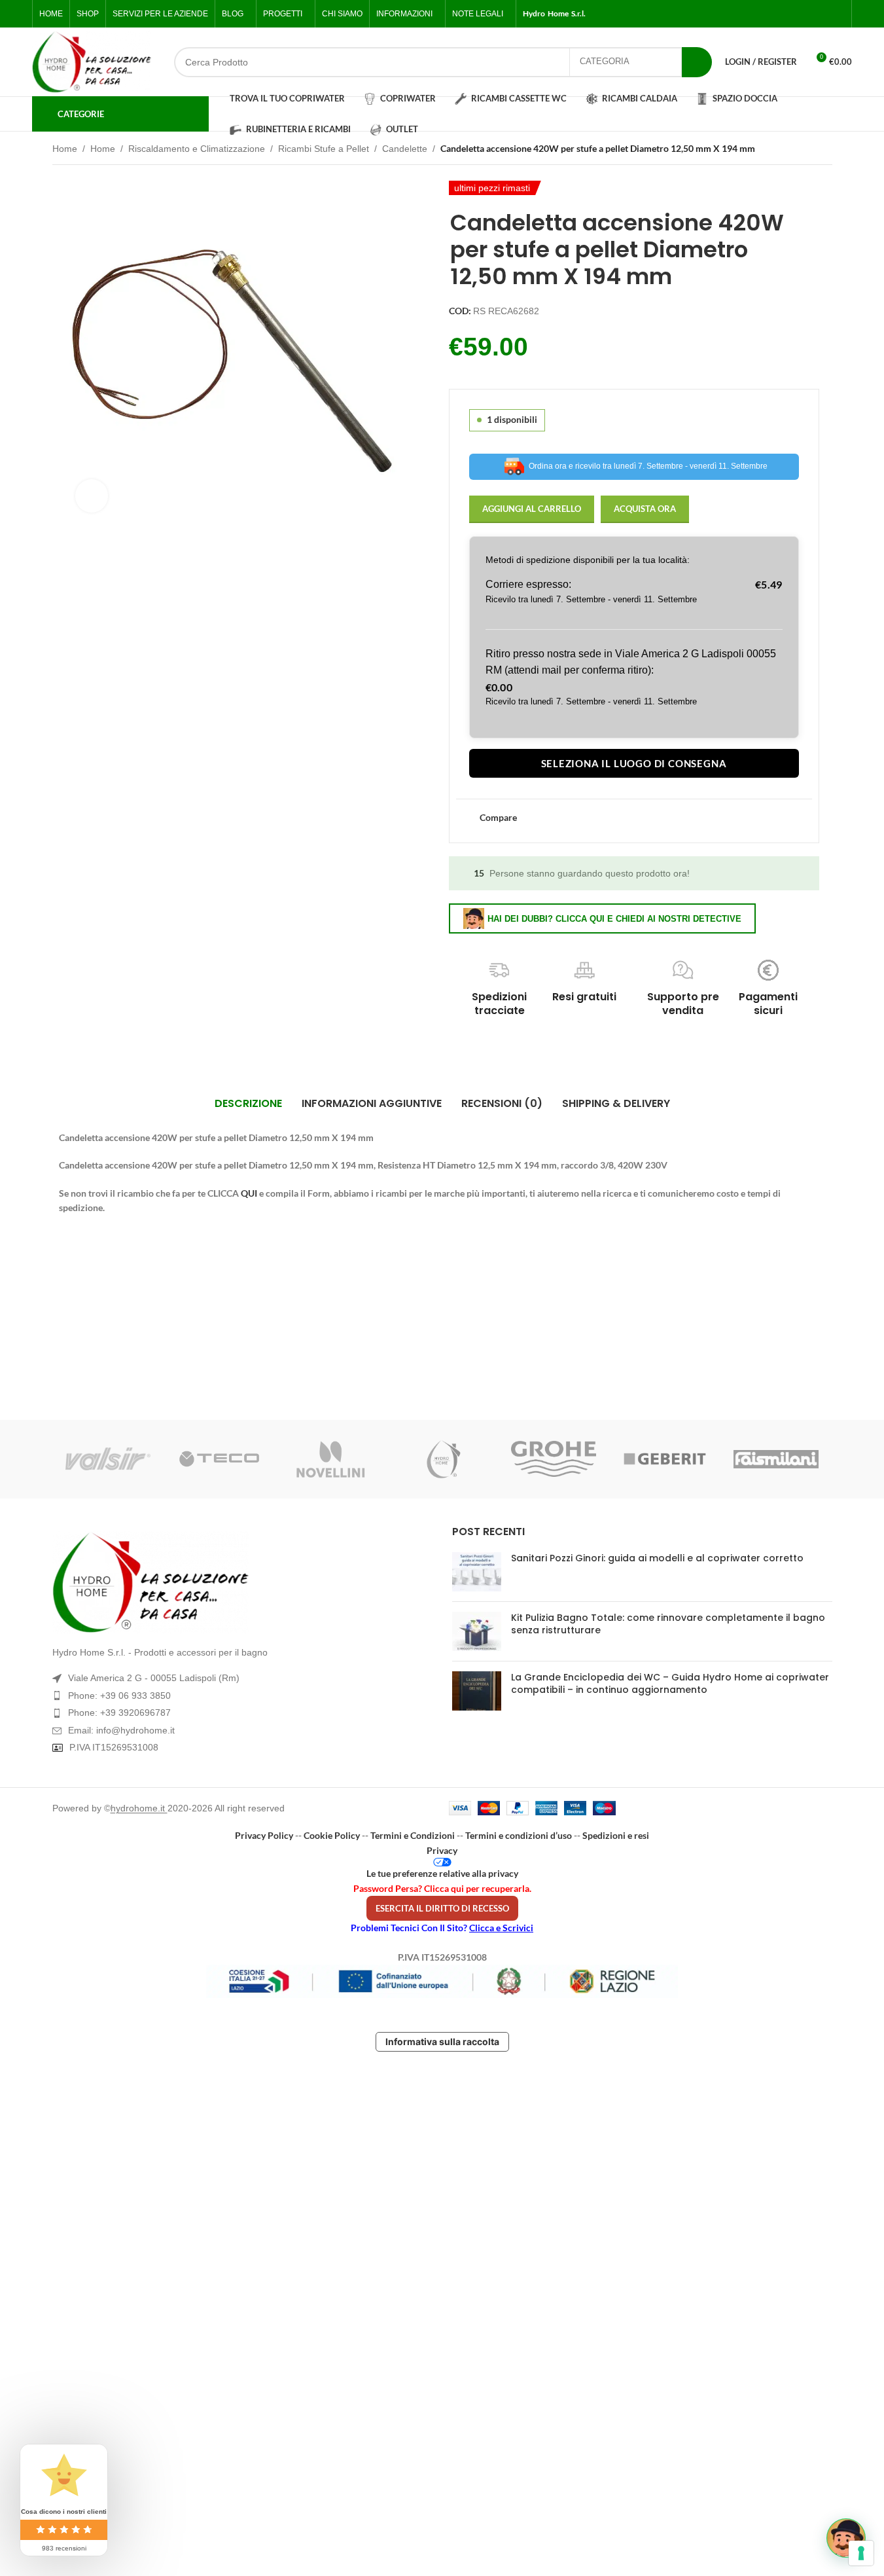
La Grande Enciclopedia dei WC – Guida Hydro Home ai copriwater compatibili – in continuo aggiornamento (670, 1684)
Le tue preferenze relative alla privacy (442, 1873)
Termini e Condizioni (413, 1835)
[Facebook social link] (774, 14)
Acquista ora (645, 509)
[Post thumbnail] (477, 1572)
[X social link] (790, 14)
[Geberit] (665, 1459)
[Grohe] (554, 1459)
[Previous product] (793, 150)
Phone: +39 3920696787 (119, 1713)
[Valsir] (108, 1459)
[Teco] (219, 1459)
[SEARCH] (697, 62)
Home (65, 149)
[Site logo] (92, 62)
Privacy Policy (264, 1835)
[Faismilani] (776, 1459)
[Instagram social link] (805, 14)
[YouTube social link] (821, 14)
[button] (846, 2538)
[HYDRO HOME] (442, 1459)
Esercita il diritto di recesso (442, 1908)
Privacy (442, 1850)
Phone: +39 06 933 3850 (119, 1696)
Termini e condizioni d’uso (519, 1835)
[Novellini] (330, 1459)
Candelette (405, 149)
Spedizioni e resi (616, 1835)
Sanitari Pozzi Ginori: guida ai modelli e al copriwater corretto (657, 1558)
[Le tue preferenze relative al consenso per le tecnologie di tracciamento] (861, 2553)
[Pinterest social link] (837, 14)
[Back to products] (809, 150)
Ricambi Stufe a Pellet (324, 149)
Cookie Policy (332, 1835)
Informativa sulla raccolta (442, 2041)
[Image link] (242, 1582)
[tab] (248, 1104)
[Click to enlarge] (92, 496)
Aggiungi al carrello (532, 509)
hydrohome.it (139, 1808)
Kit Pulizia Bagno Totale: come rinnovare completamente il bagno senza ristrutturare (668, 1624)
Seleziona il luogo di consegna (634, 763)
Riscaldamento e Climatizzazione (197, 149)
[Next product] (824, 150)
